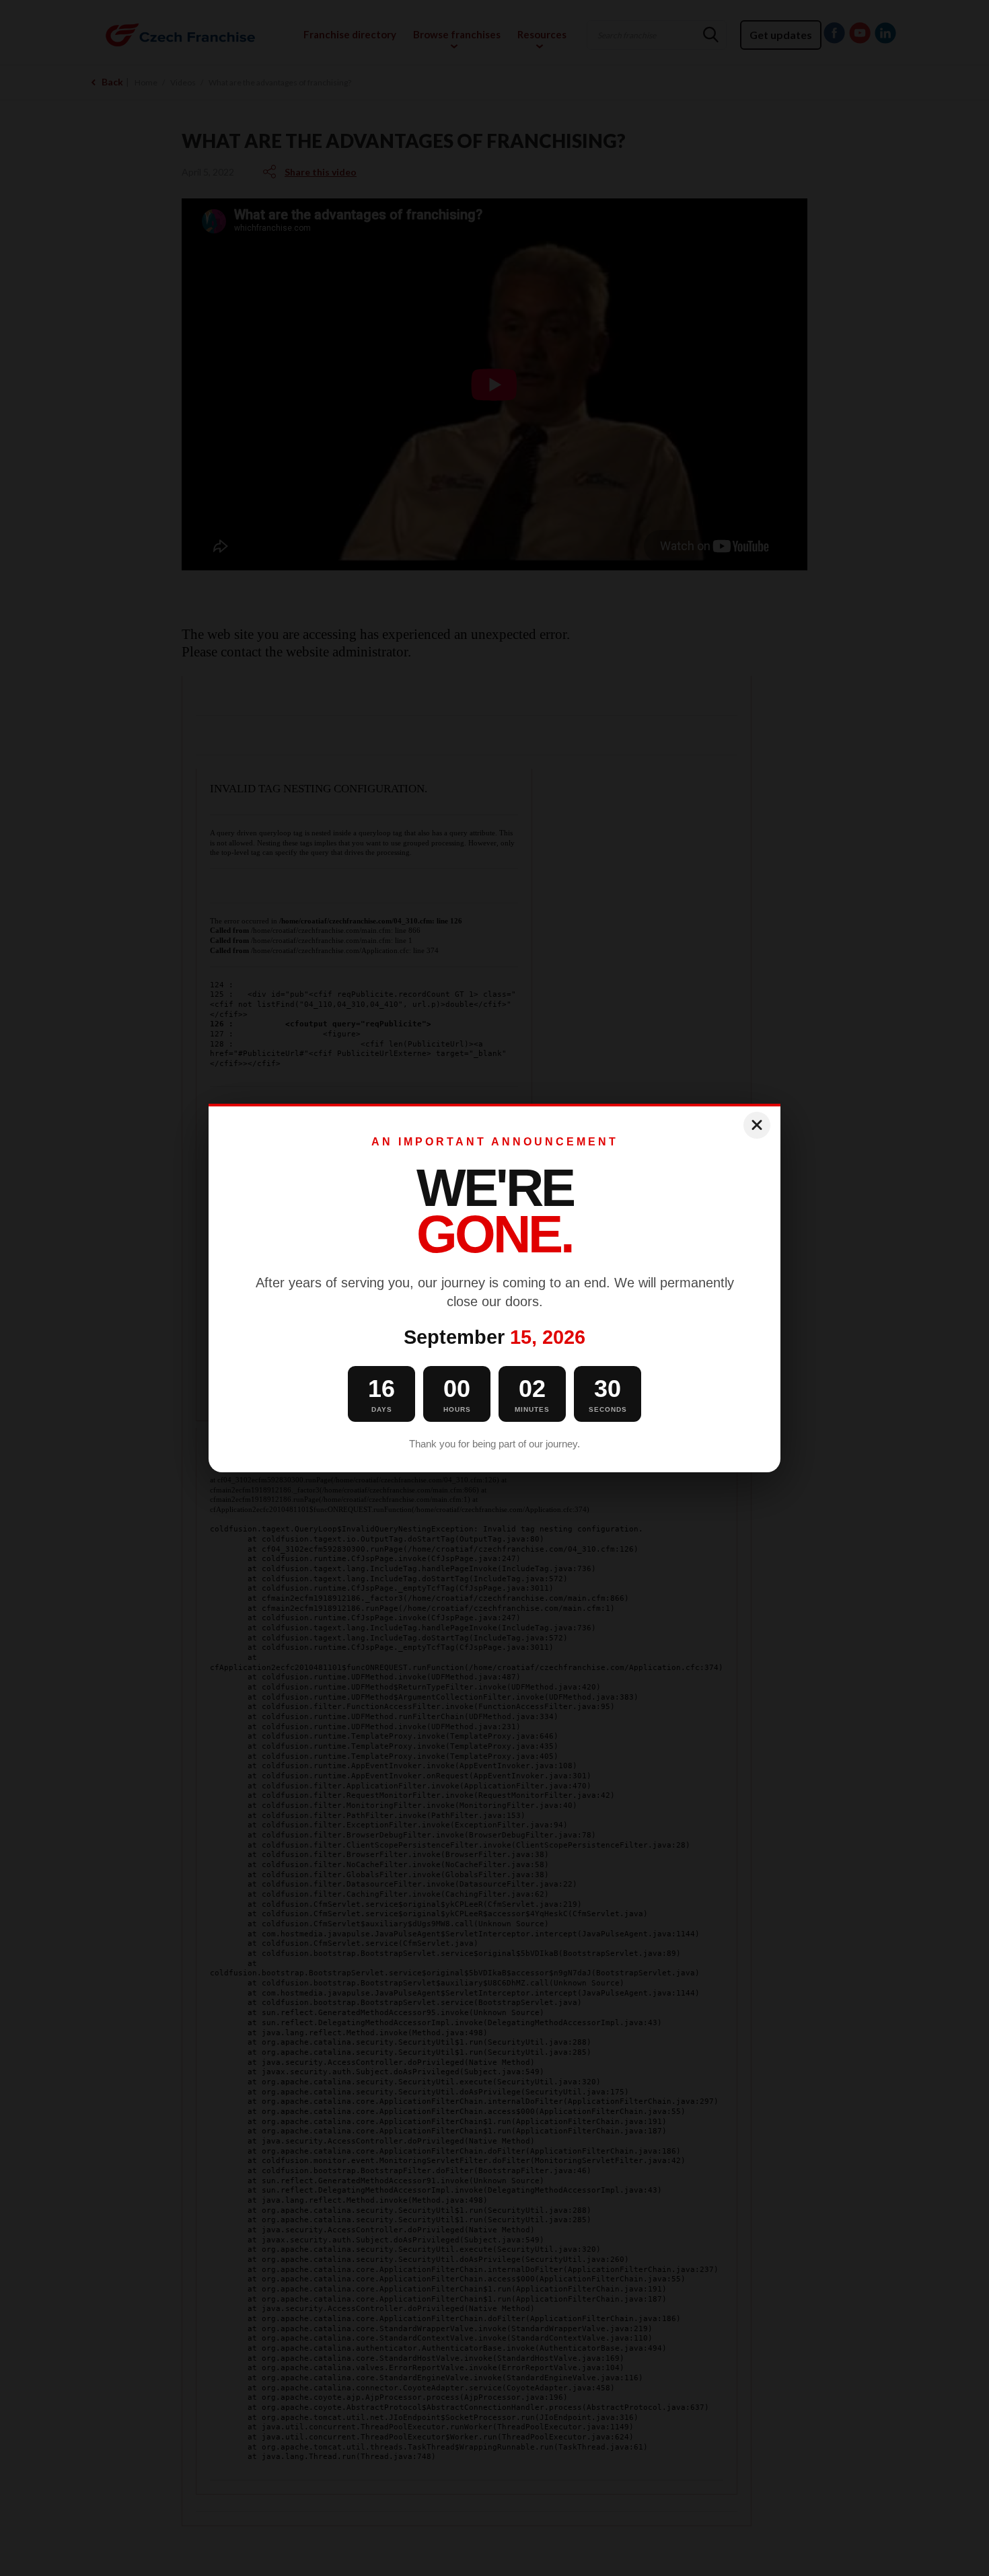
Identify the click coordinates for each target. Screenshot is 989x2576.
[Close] (757, 1125)
